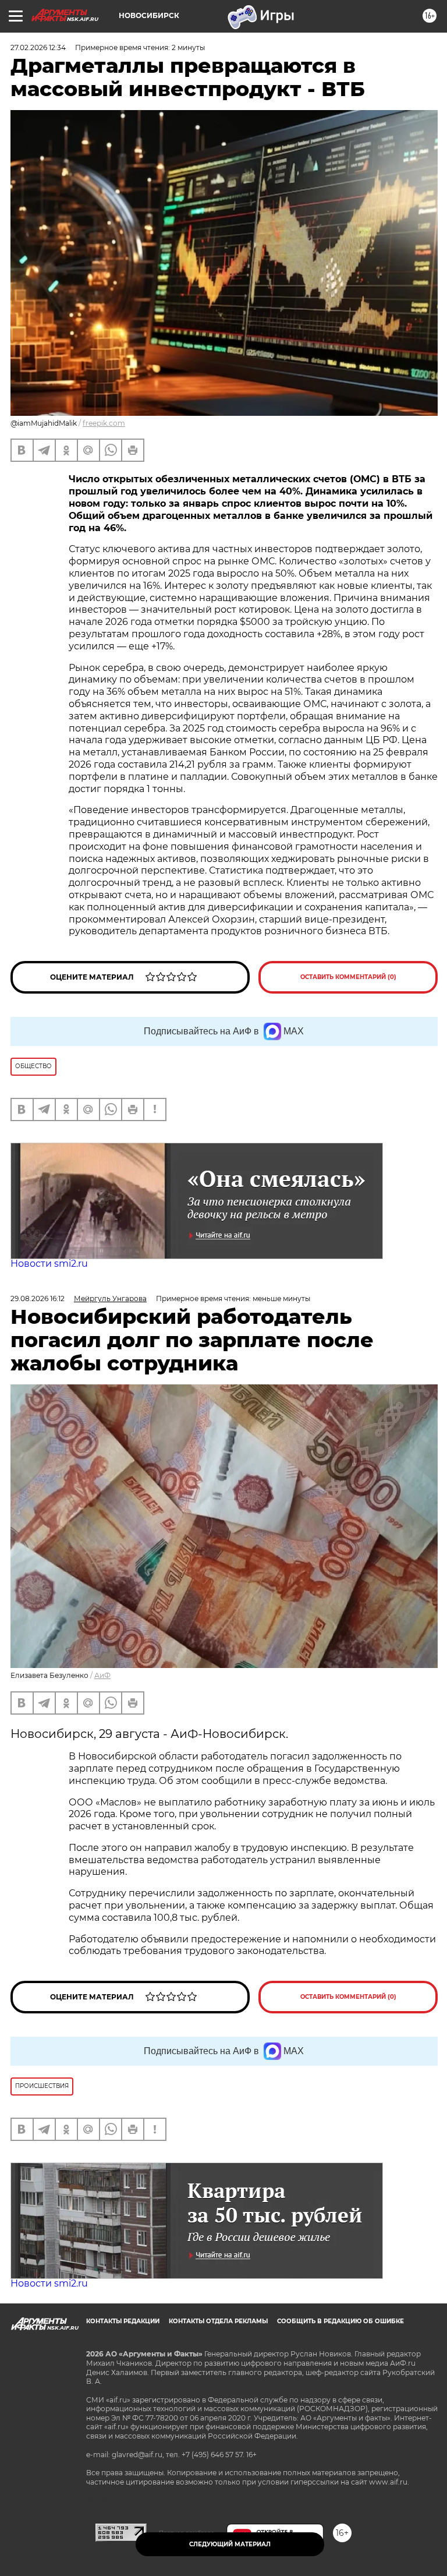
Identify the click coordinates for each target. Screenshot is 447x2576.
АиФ (102, 1675)
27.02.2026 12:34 (38, 47)
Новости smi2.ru (49, 1264)
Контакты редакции (123, 2321)
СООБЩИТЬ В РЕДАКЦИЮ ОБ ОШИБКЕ (340, 2321)
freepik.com (104, 423)
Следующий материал (230, 2544)
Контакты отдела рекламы (218, 2321)
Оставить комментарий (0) (348, 977)
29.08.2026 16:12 (38, 1298)
